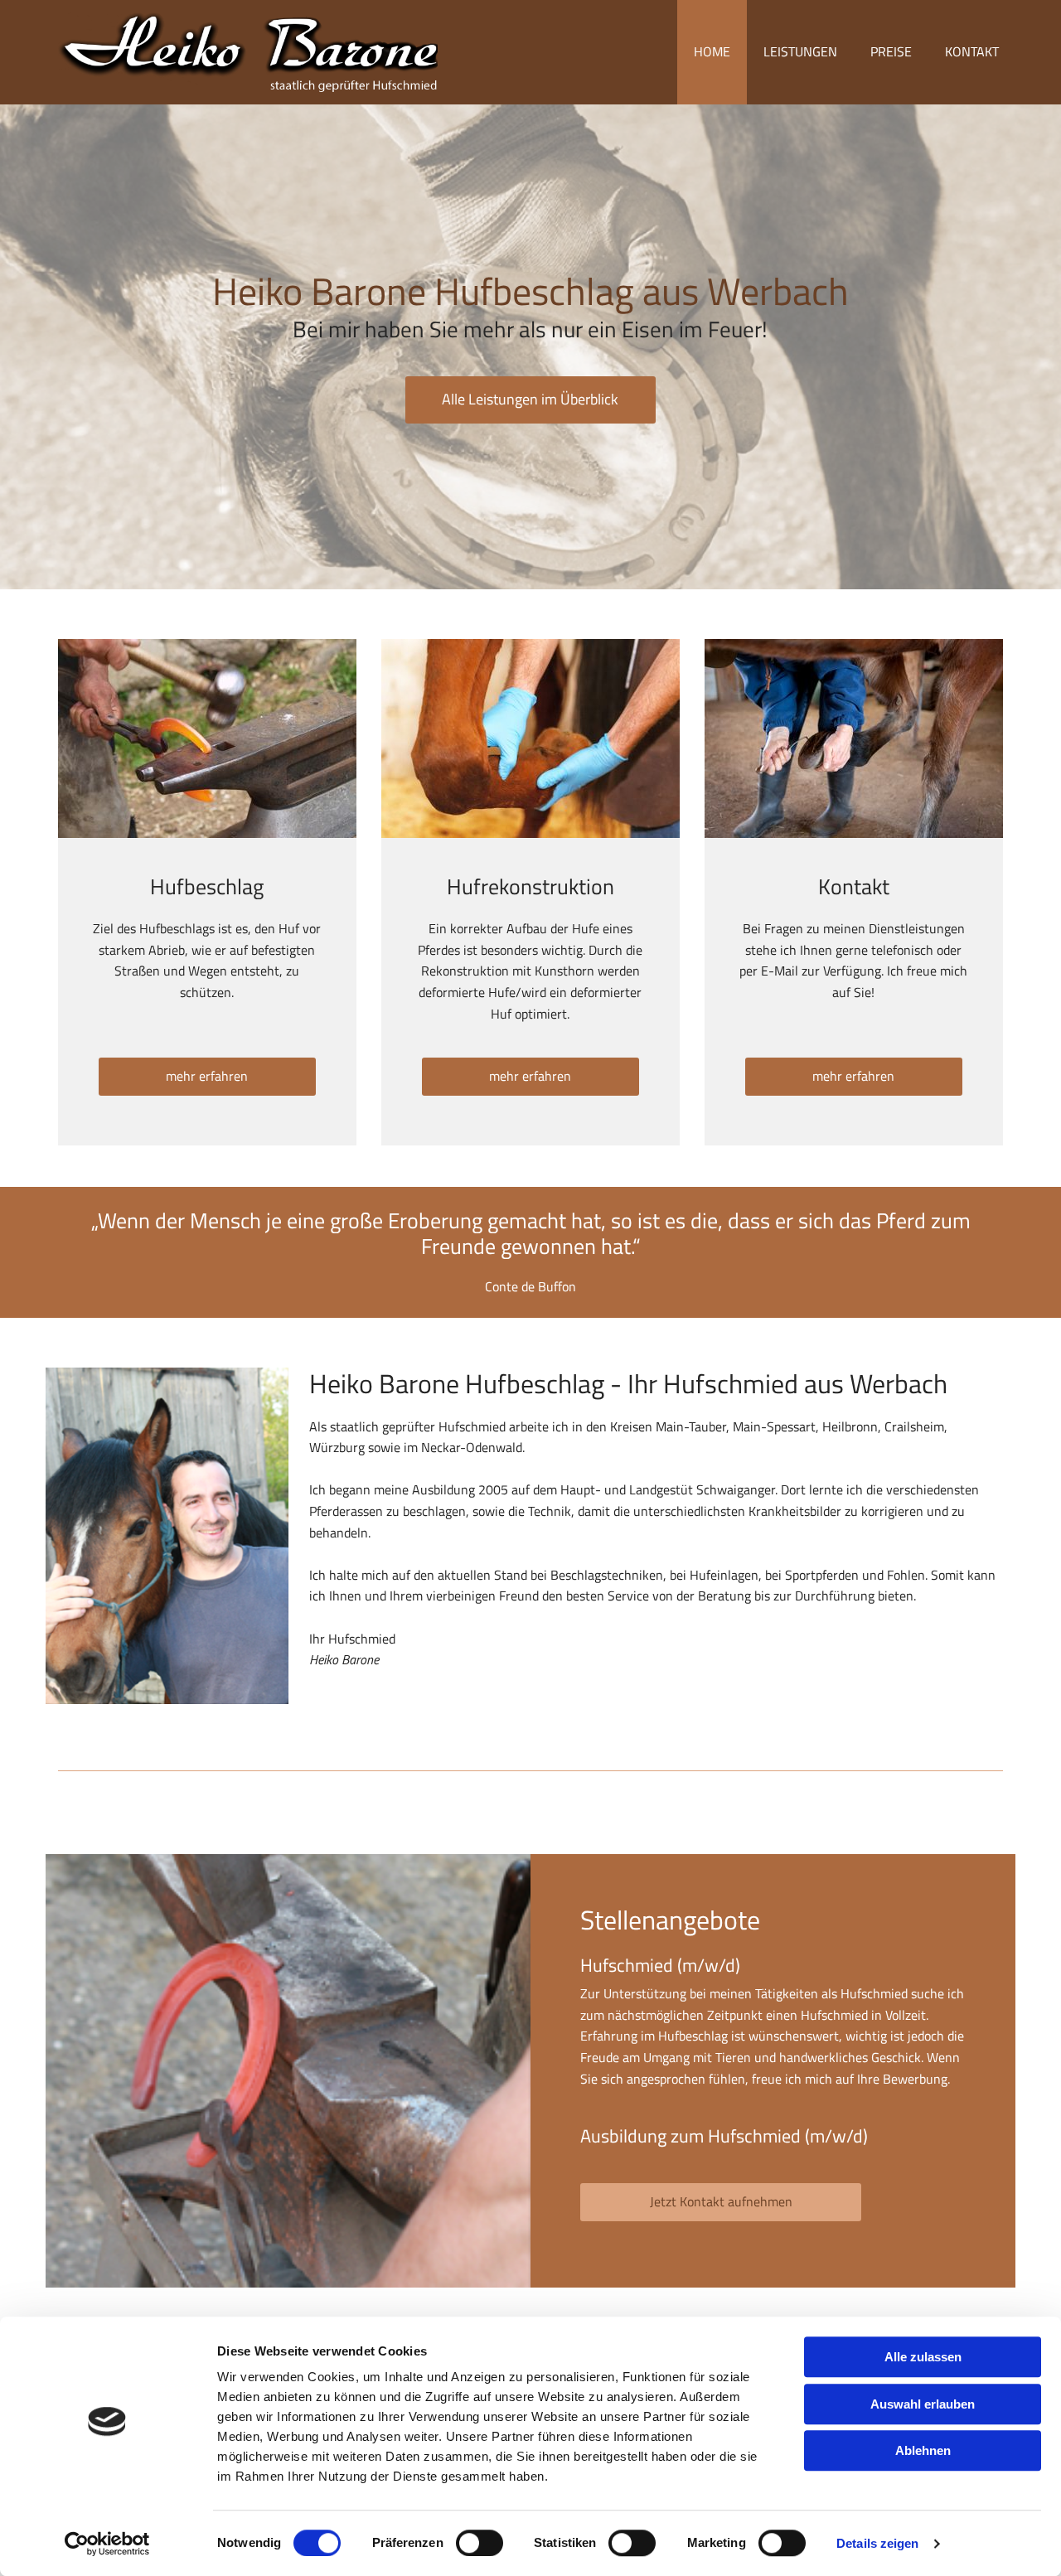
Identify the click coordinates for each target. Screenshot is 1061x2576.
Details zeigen (877, 2543)
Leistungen (800, 51)
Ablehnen (923, 2450)
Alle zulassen (923, 2357)
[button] (530, 400)
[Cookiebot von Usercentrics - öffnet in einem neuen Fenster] (107, 2544)
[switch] (480, 2543)
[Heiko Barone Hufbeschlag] (248, 52)
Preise (891, 51)
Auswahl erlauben (923, 2404)
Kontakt (972, 51)
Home (712, 51)
